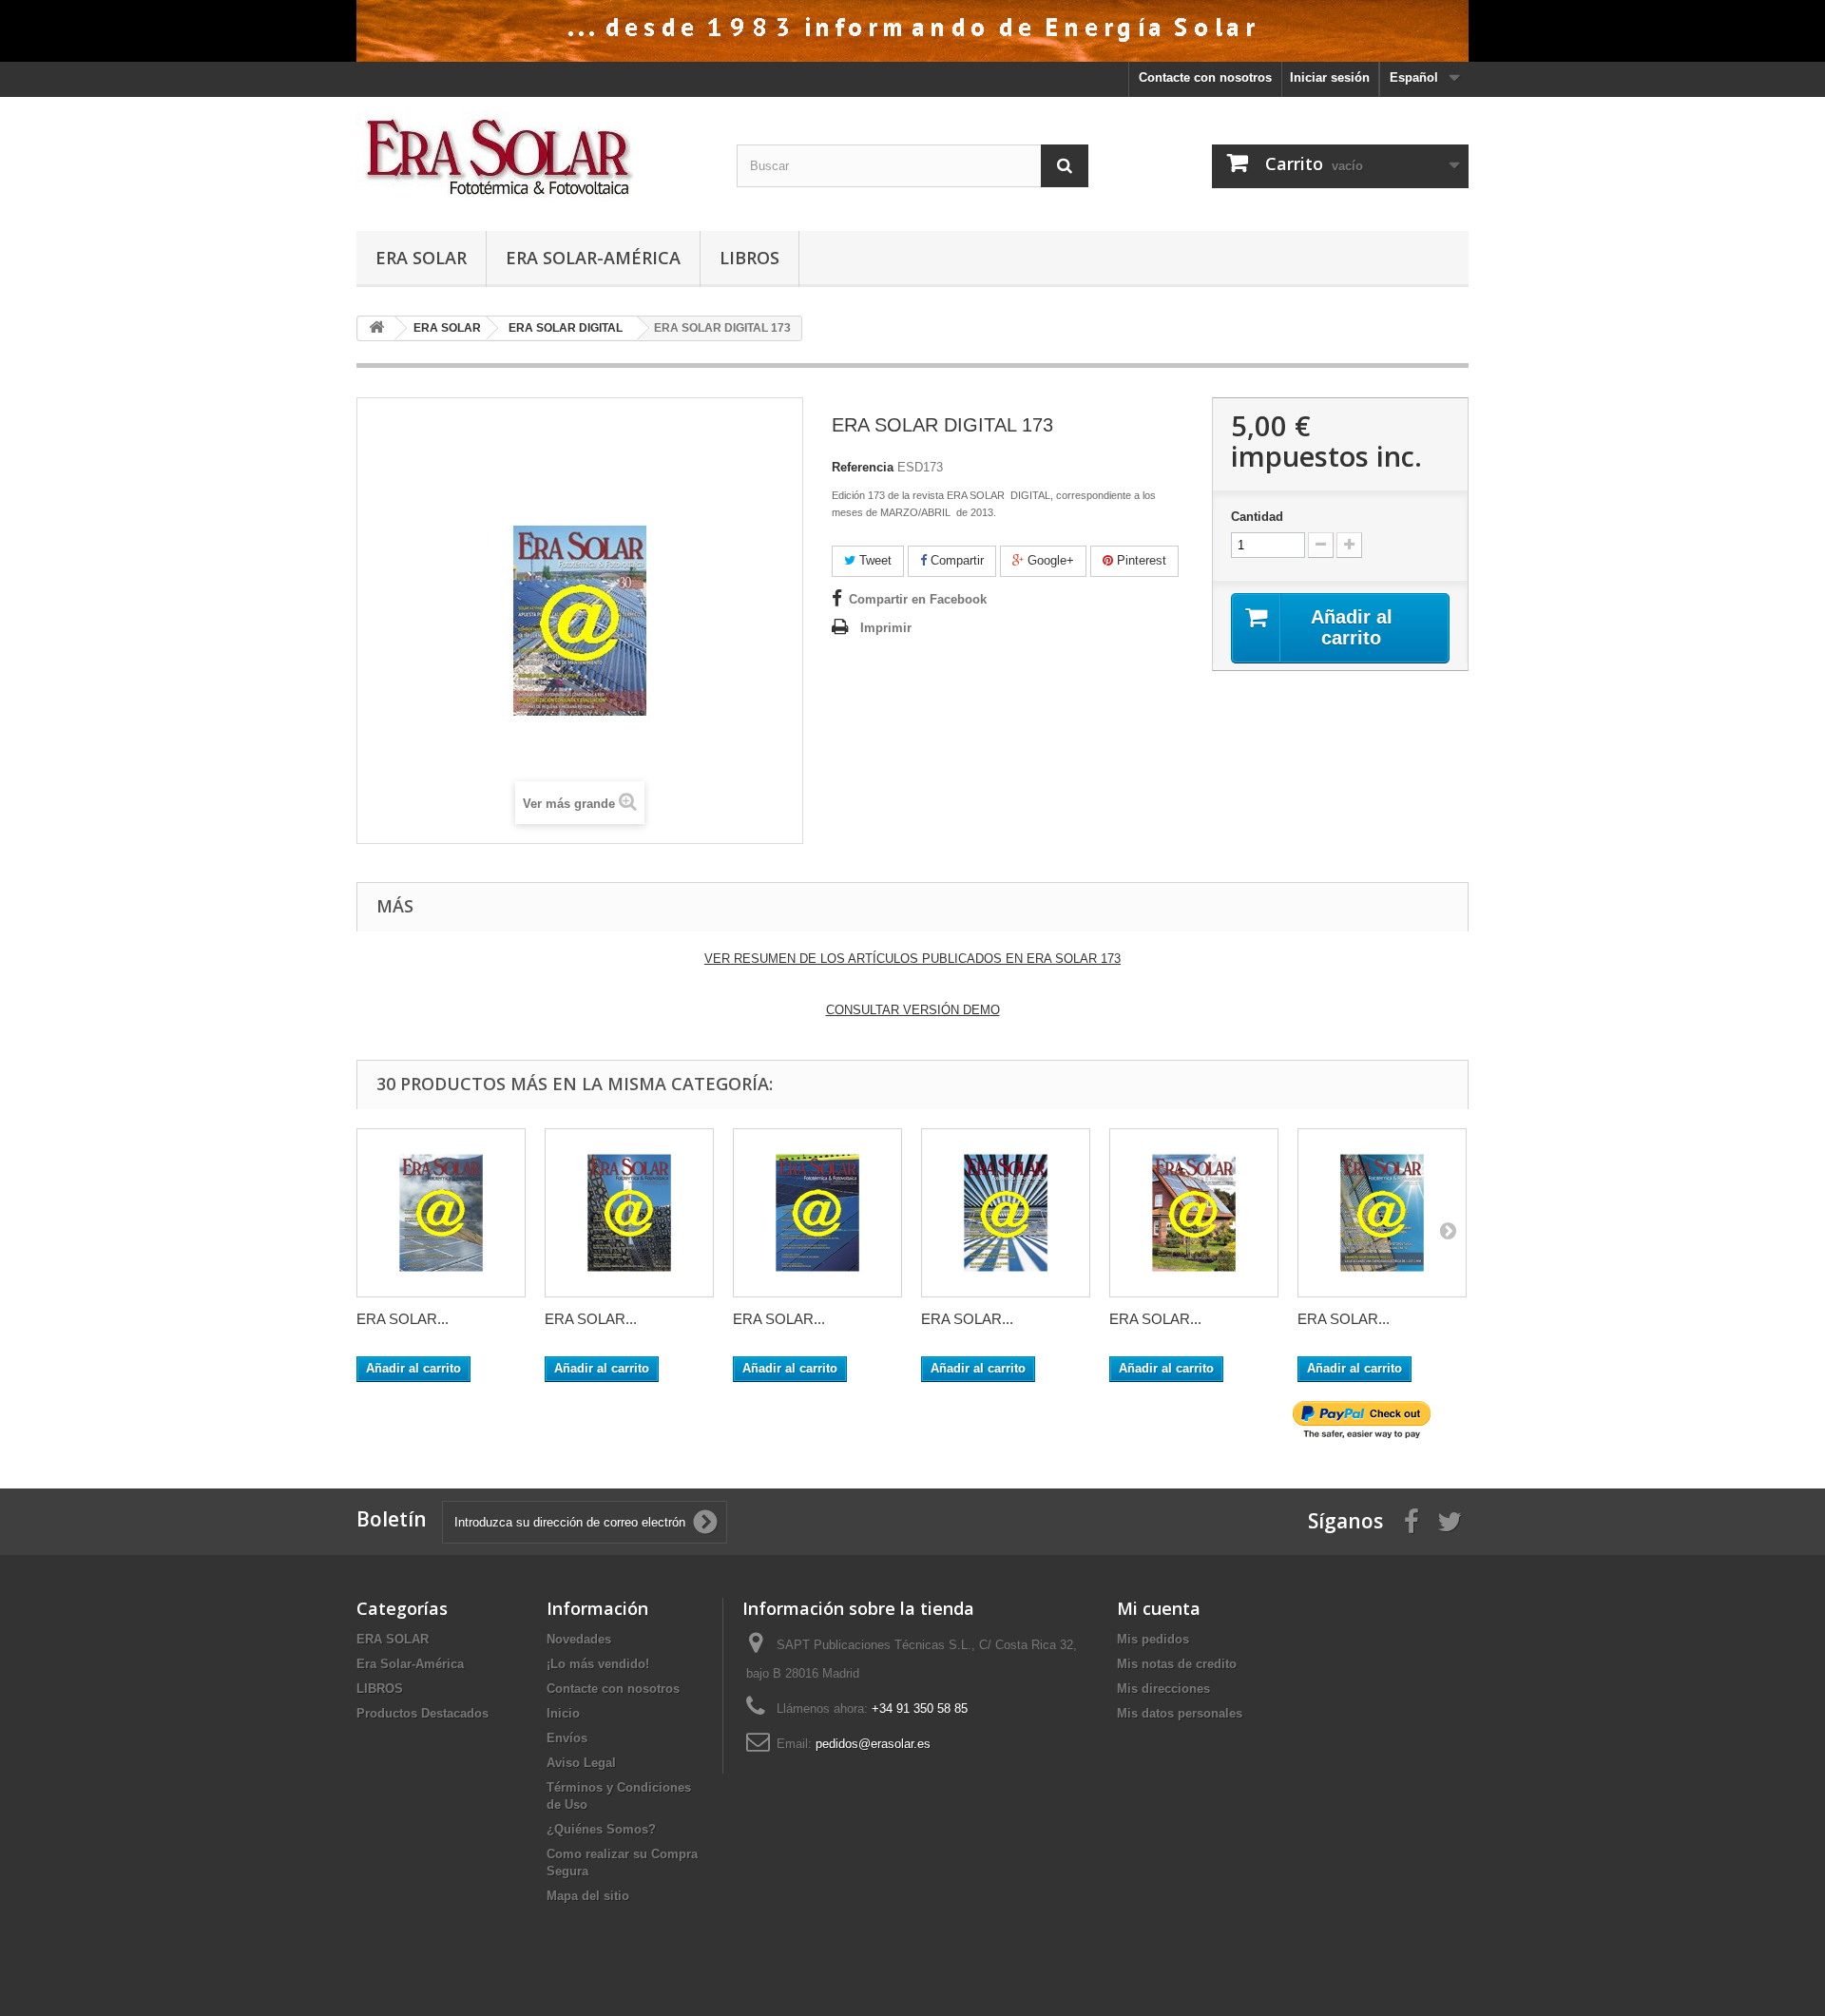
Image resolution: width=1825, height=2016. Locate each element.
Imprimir (886, 628)
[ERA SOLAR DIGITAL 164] (441, 1213)
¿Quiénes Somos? (601, 1829)
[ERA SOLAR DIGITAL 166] (817, 1213)
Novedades (579, 1639)
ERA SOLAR (421, 258)
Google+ (1049, 560)
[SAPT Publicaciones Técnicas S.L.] (532, 159)
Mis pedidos (1153, 1639)
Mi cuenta (1159, 1608)
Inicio (563, 1713)
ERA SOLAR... (403, 1319)
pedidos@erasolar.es (873, 1744)
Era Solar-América (593, 258)
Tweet (874, 560)
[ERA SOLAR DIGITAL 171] (1382, 1213)
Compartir (955, 560)
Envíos (567, 1738)
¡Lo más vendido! (598, 1664)
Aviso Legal (581, 1763)
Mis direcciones (1163, 1689)
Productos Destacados (423, 1713)
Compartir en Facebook (918, 599)
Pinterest (1140, 560)
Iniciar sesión (1330, 77)
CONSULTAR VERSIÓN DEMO (913, 1010)
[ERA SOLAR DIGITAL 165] (629, 1213)
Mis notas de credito (1177, 1664)
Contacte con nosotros (1205, 77)
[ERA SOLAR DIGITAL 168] (1194, 1213)
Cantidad (1257, 517)
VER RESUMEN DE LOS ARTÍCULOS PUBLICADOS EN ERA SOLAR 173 (912, 959)
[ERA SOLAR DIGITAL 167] (1006, 1213)
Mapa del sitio (588, 1896)
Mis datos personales (1180, 1713)
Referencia (863, 467)
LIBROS (749, 258)
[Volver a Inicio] (376, 328)
